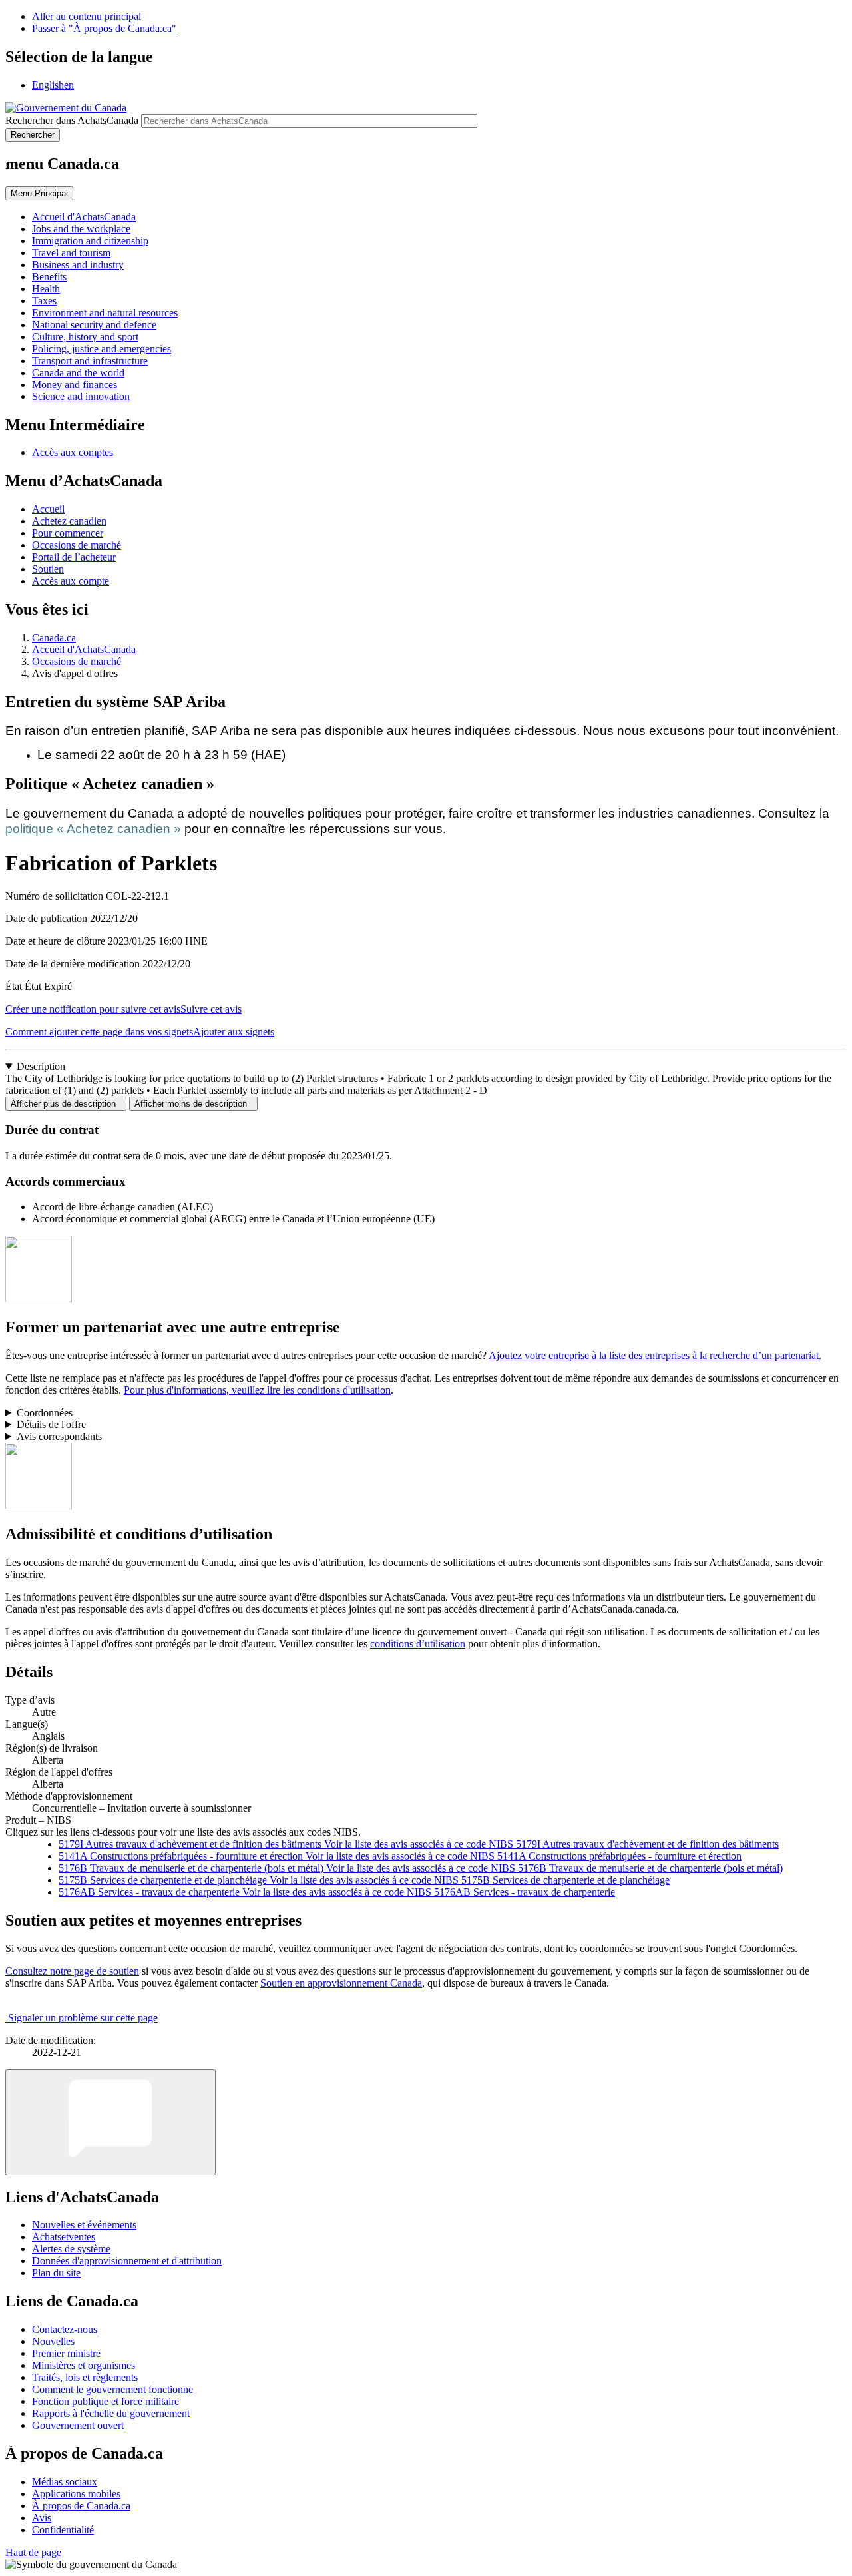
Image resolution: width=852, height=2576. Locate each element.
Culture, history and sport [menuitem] (85, 337)
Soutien (48, 569)
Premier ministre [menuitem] (66, 2353)
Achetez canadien (69, 521)
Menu (39, 193)
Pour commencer (68, 533)
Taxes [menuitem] (44, 301)
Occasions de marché (77, 545)
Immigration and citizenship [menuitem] (90, 241)
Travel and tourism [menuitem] (71, 253)
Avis (42, 2518)
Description (41, 1066)
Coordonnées (45, 1413)
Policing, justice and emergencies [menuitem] (102, 349)
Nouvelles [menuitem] (53, 2341)
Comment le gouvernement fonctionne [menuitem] (112, 2389)
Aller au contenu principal (87, 16)
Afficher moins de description (193, 1104)
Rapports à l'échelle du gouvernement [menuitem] (111, 2413)
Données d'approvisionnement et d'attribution (127, 2261)
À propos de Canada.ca (81, 2506)
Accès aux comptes (73, 452)
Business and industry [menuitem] (78, 265)
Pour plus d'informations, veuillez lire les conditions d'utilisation (257, 1390)
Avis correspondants (59, 1436)
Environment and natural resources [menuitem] (105, 313)
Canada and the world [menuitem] (78, 373)
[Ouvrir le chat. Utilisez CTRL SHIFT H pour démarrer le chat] (110, 2122)
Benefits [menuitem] (49, 277)
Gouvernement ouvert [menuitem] (78, 2425)
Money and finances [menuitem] (75, 385)
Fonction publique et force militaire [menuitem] (106, 2401)
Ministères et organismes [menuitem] (84, 2365)
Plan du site (56, 2273)
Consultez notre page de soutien (72, 1971)
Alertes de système (71, 2249)
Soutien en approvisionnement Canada (341, 1983)
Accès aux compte (71, 581)
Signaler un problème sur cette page (83, 2018)
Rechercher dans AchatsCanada (72, 120)
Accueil (48, 509)
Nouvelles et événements (84, 2225)
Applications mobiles (76, 2494)
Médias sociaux (65, 2482)
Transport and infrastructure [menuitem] (90, 361)
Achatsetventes (64, 2237)
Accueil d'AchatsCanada (84, 649)
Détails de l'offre (51, 1424)
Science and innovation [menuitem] (81, 396)
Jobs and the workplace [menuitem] (81, 229)
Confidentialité (63, 2530)
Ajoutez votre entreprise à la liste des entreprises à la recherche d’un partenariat (654, 1355)
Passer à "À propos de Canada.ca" (104, 28)
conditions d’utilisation (418, 1644)
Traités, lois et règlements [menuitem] (85, 2377)
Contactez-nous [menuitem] (65, 2329)
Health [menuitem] (46, 289)
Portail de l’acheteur (74, 557)
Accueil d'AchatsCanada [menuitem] (84, 217)
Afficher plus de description (66, 1104)
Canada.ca (54, 638)
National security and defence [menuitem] (94, 325)
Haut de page (33, 2552)
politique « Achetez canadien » (93, 829)
